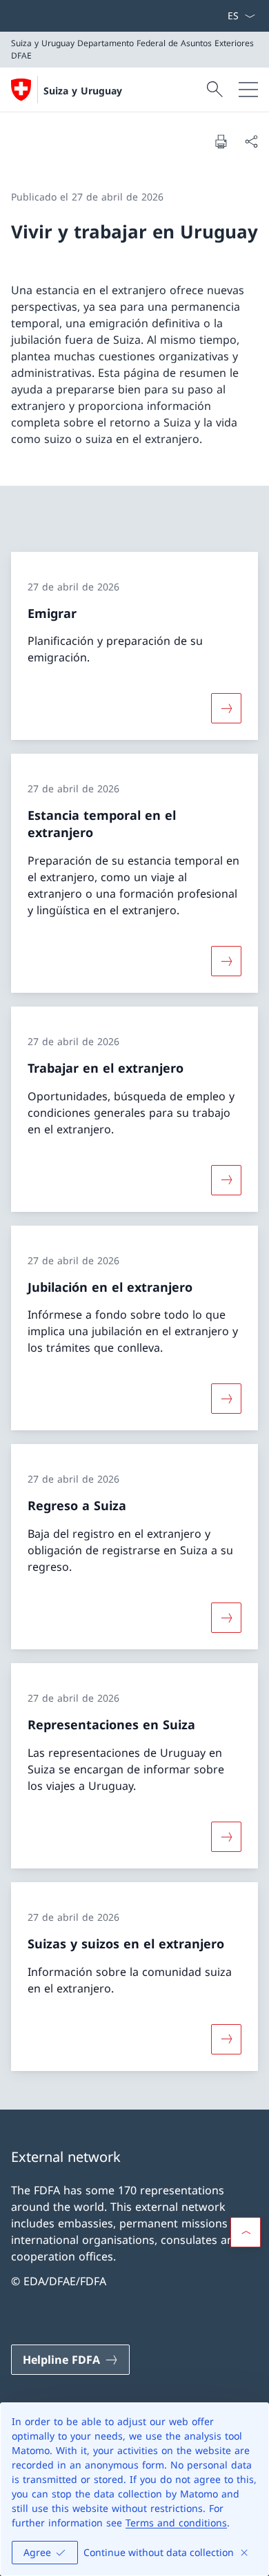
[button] (246, 2232)
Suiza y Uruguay (83, 91)
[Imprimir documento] (221, 141)
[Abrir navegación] (248, 90)
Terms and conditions (176, 2523)
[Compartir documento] (251, 141)
